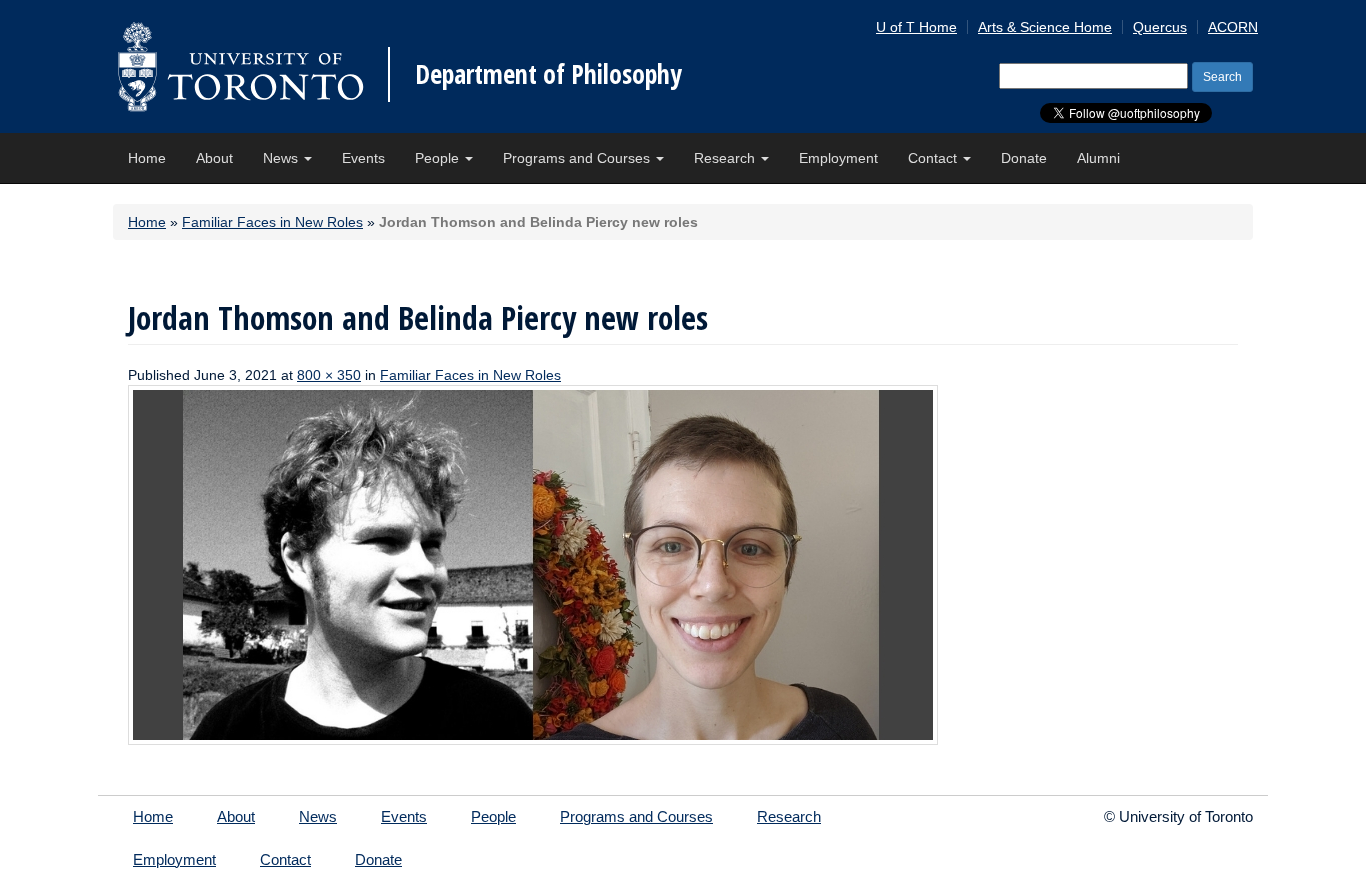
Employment (838, 158)
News (282, 158)
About (214, 158)
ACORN (1233, 27)
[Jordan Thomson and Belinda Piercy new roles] (533, 564)
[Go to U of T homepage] (240, 66)
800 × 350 (329, 375)
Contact (934, 158)
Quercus (1160, 27)
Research (726, 158)
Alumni (1098, 158)
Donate (1024, 158)
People (439, 158)
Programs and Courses (578, 158)
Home (147, 158)
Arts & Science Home (1045, 27)
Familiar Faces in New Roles (272, 222)
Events (363, 158)
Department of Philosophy (548, 74)
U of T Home (916, 27)
